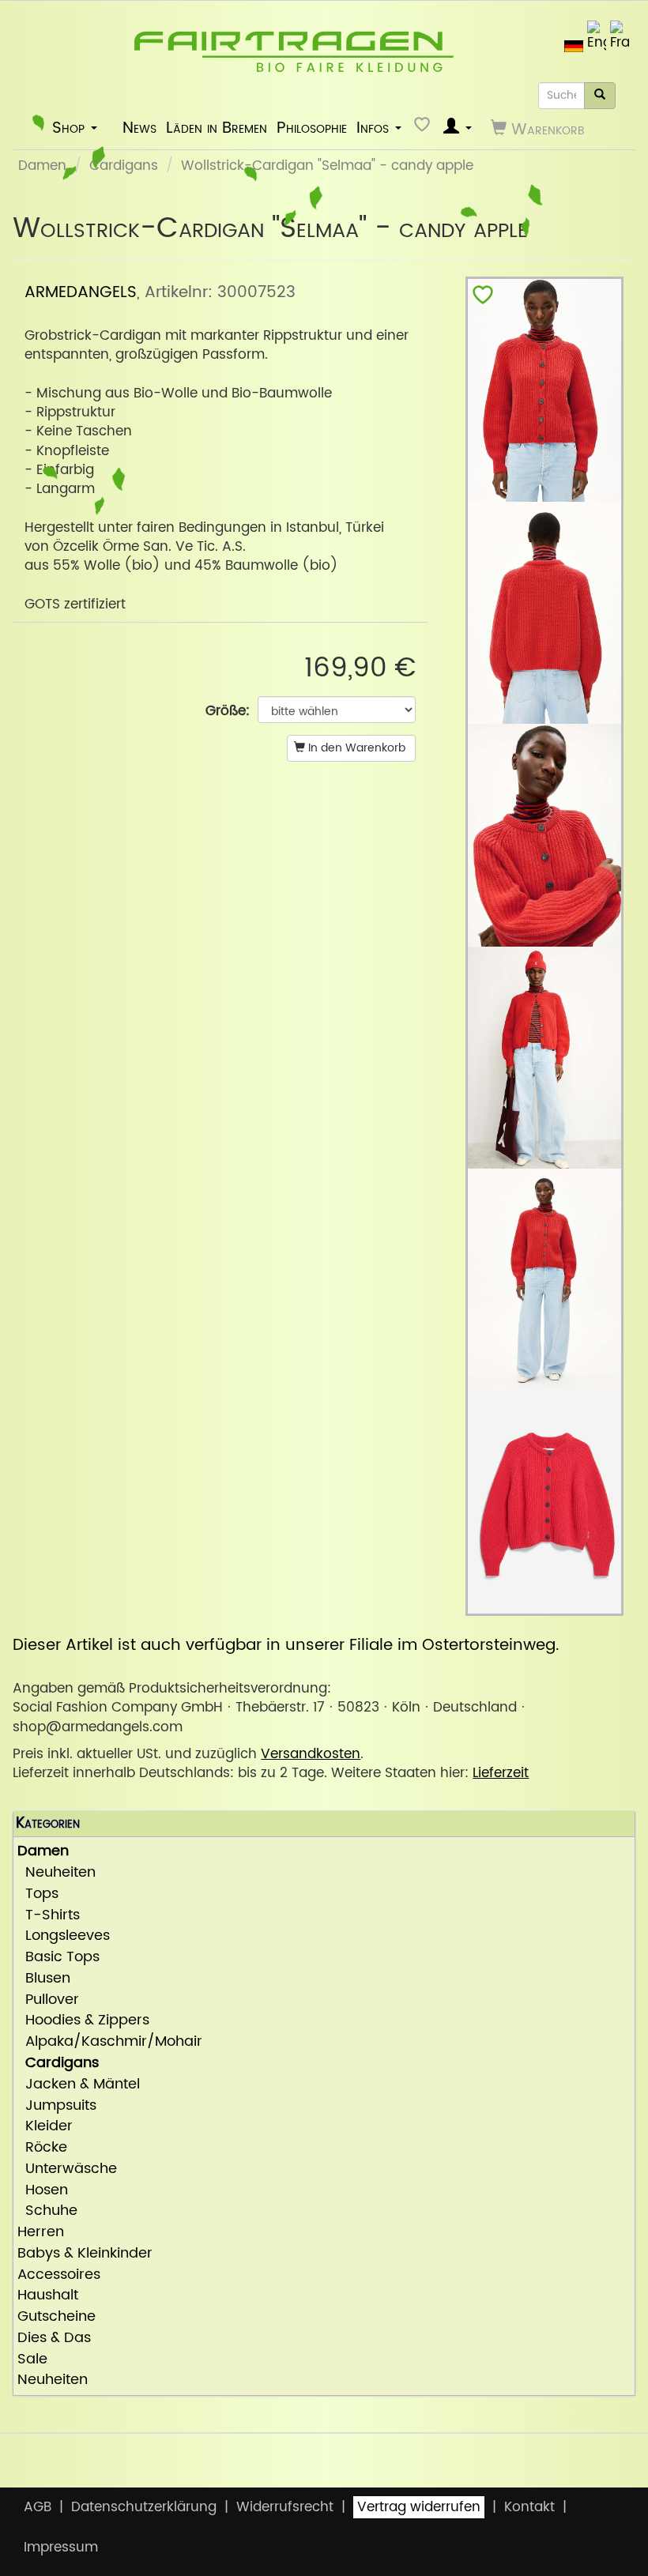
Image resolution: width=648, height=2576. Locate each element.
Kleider (45, 2127)
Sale (32, 2360)
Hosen (43, 2191)
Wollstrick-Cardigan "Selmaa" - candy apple (327, 166)
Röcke (42, 2148)
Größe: (228, 711)
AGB (38, 2507)
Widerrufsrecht (285, 2507)
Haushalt (48, 2296)
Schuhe (47, 2211)
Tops (38, 1894)
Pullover (48, 2000)
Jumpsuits (57, 2106)
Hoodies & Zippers (83, 2021)
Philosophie (312, 128)
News (139, 128)
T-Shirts (49, 1916)
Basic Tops (58, 1958)
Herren (41, 2233)
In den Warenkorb (355, 748)
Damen (42, 166)
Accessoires (59, 2275)
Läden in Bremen (217, 128)
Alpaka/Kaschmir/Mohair (110, 2042)
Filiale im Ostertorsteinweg (452, 1645)
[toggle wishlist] (483, 298)
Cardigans (124, 166)
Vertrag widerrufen (419, 2507)
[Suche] (600, 96)
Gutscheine (57, 2317)
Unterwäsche (67, 2169)
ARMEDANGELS (81, 292)
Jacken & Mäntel (79, 2085)
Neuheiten (57, 1873)
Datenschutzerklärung (144, 2507)
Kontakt (529, 2507)
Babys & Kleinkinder (85, 2254)
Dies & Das (54, 2339)
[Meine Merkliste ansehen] (424, 128)
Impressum (61, 2548)
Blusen (44, 1979)
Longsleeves (64, 1936)
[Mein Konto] (458, 128)
